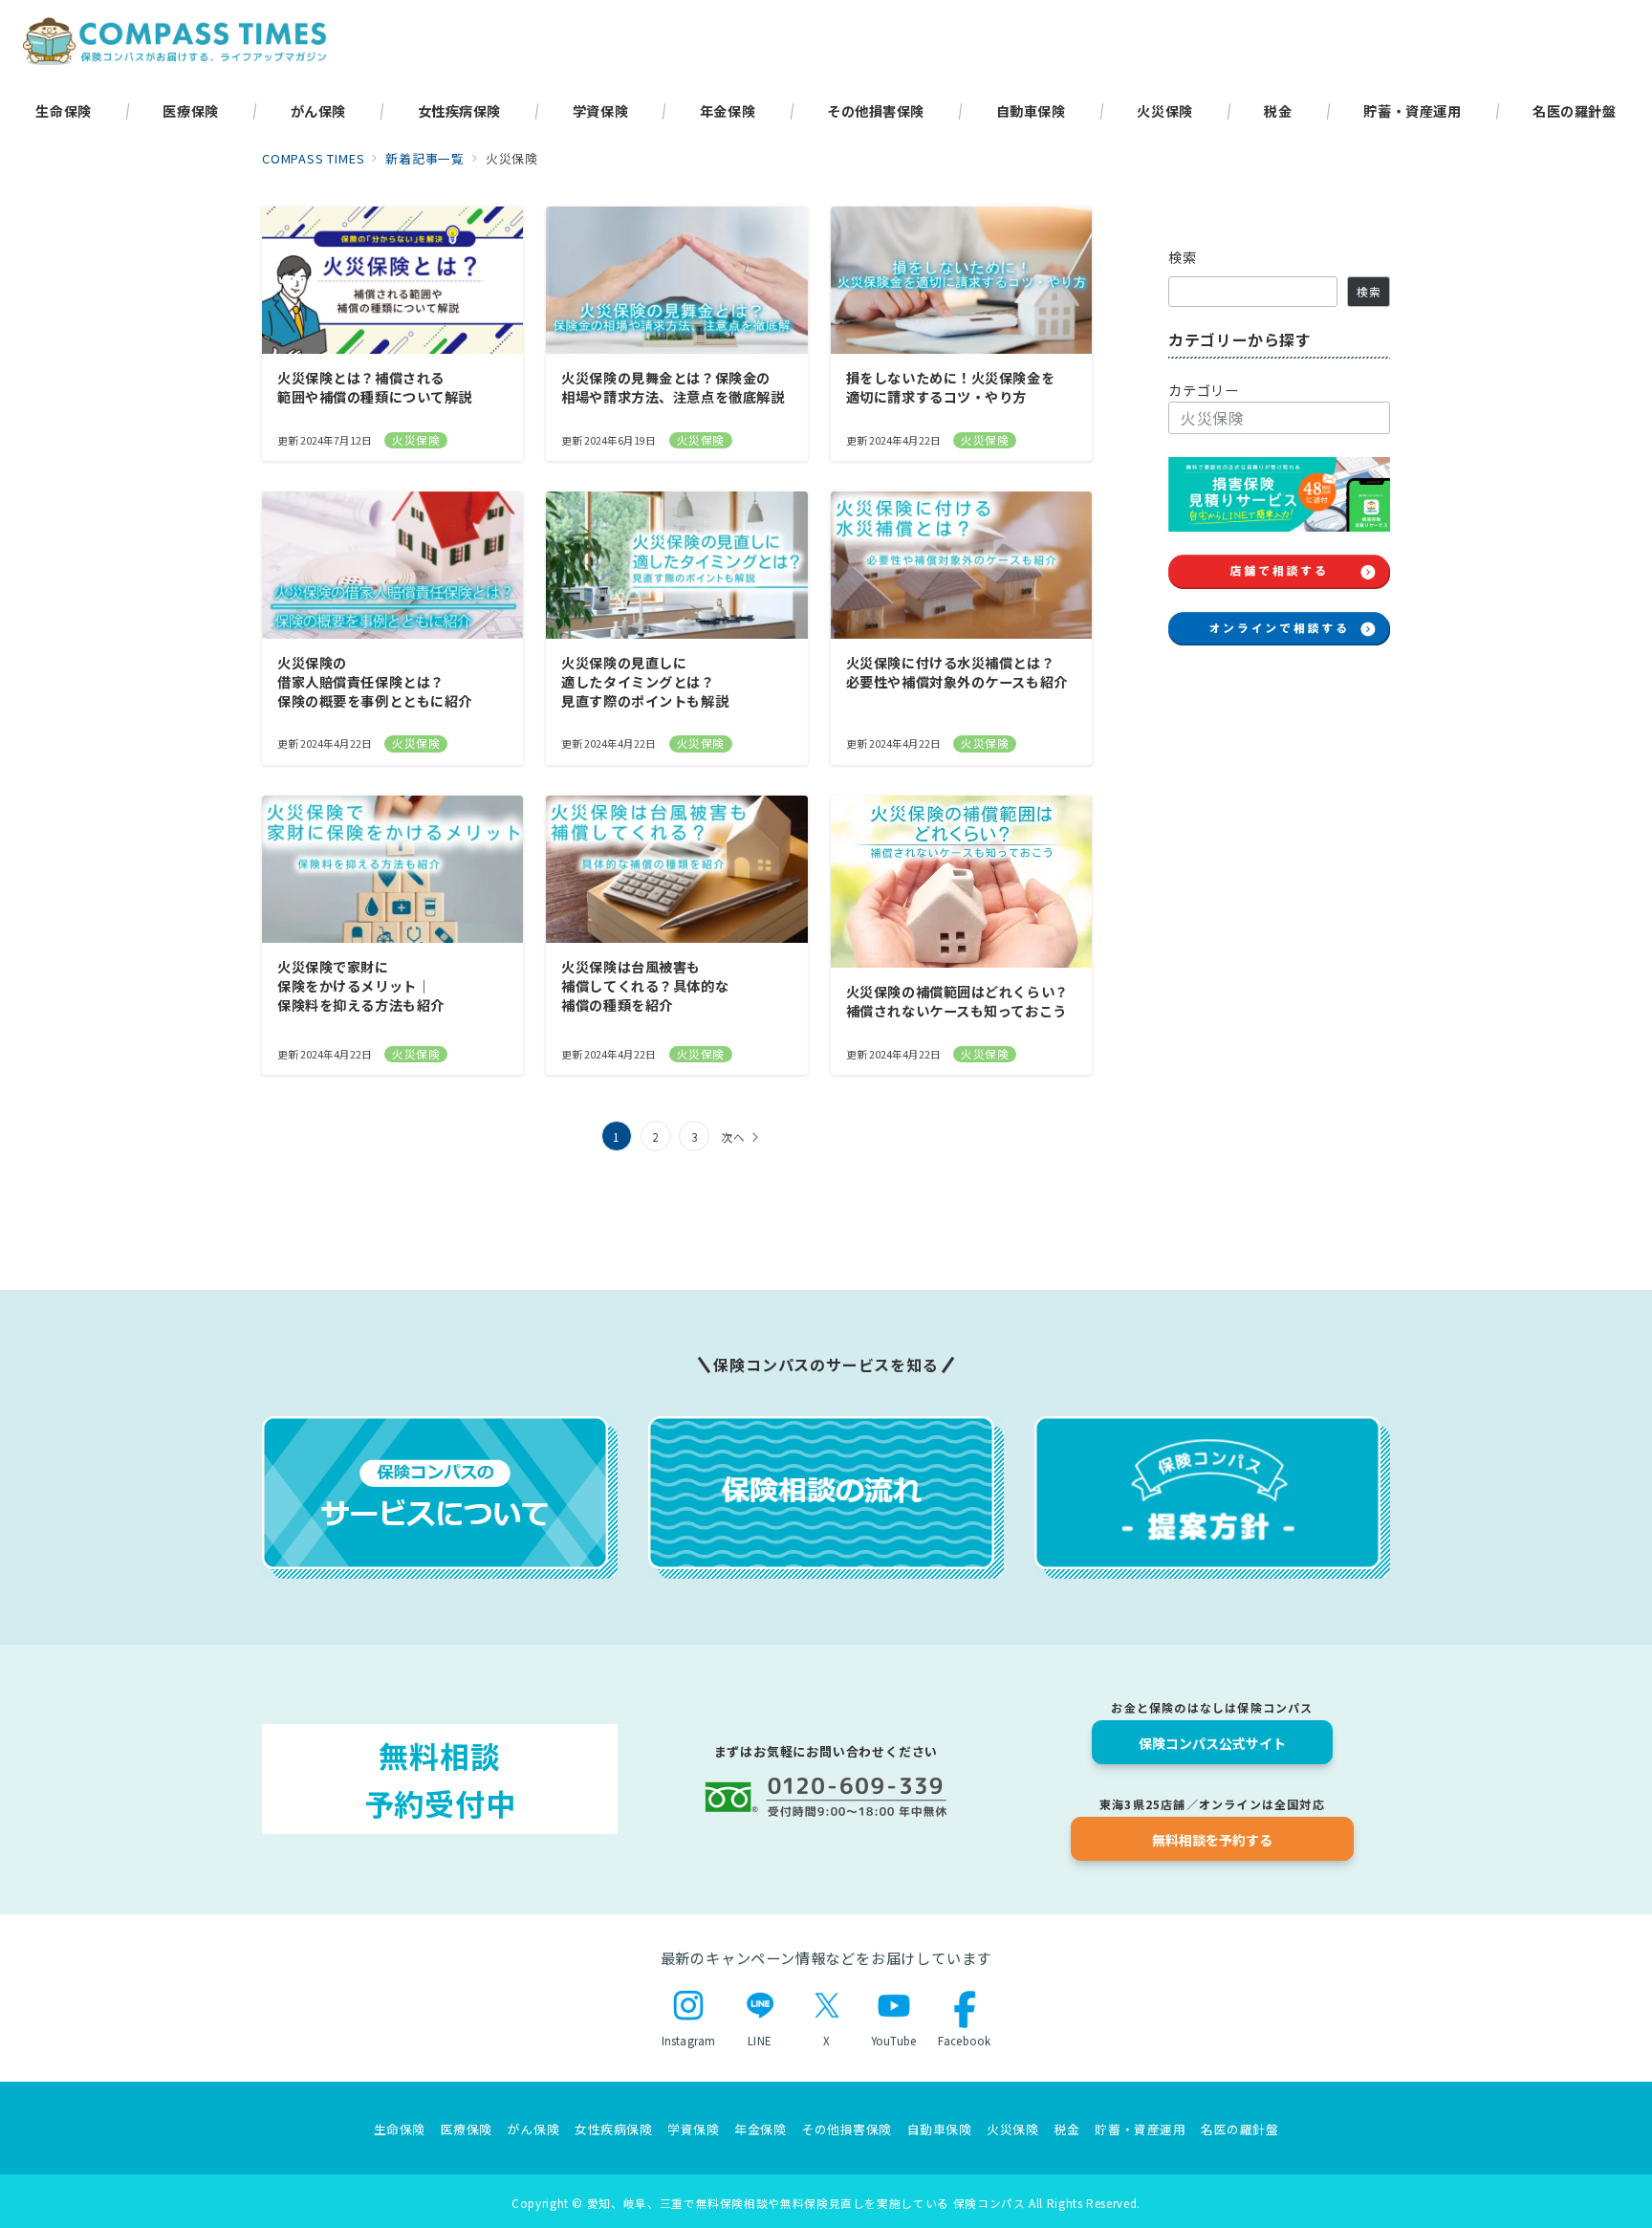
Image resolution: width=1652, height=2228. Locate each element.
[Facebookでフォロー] (1190, 685)
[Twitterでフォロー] (1235, 685)
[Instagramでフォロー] (1280, 685)
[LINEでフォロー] (1369, 685)
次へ (733, 1137)
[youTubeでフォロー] (1324, 685)
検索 (1183, 257)
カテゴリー (1204, 390)
